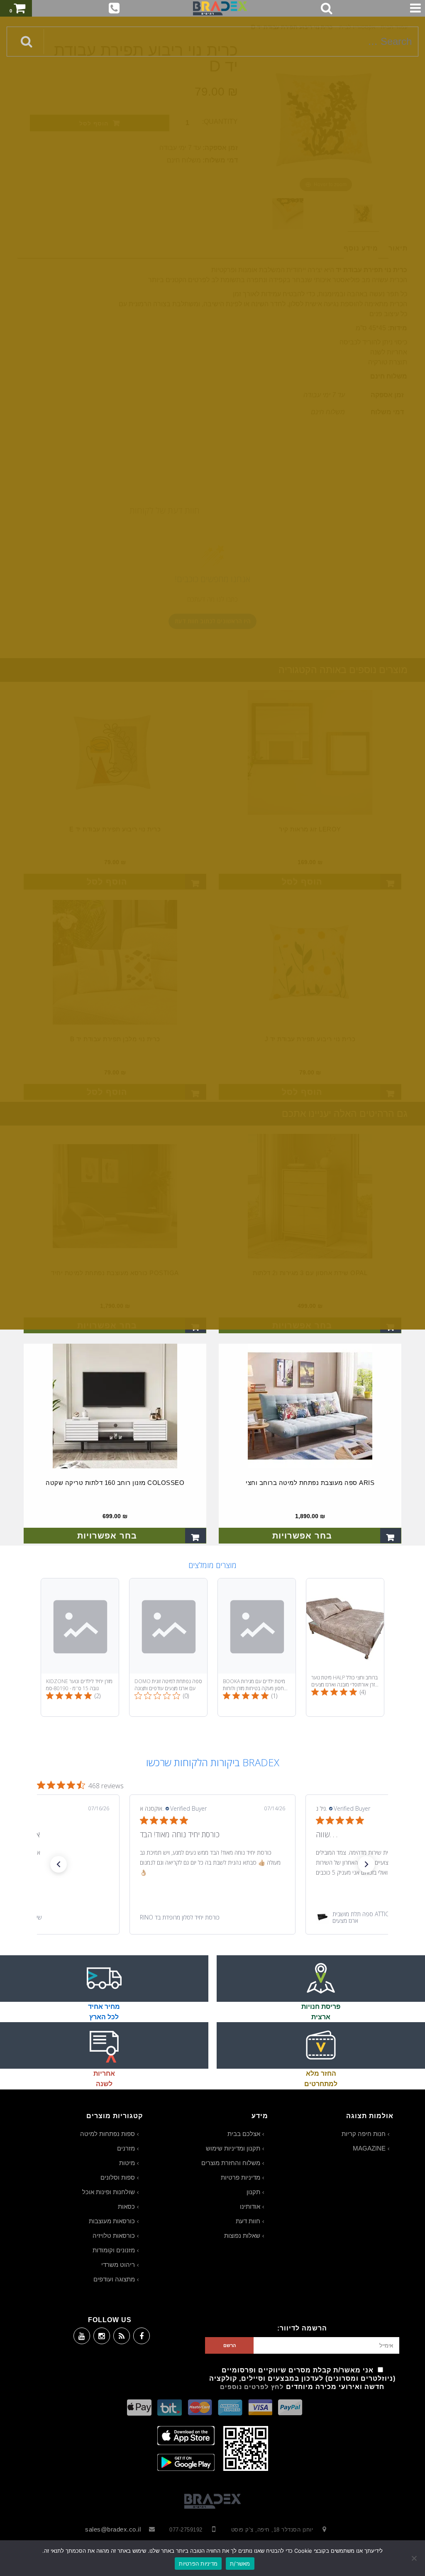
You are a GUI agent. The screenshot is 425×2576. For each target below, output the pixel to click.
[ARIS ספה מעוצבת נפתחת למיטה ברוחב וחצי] (310, 1406)
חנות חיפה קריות (364, 2134)
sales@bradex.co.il (113, 2529)
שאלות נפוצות (242, 2236)
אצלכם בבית (244, 2134)
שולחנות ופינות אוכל (109, 2192)
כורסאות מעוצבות (112, 2221)
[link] (212, 1917)
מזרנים (126, 2148)
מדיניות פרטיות (241, 2177)
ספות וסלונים (118, 2177)
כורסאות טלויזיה (114, 2236)
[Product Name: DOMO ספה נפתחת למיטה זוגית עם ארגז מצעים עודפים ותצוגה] (168, 1647)
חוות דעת (248, 2221)
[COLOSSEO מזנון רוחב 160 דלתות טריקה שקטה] (115, 1406)
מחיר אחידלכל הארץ (104, 2012)
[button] (59, 1864)
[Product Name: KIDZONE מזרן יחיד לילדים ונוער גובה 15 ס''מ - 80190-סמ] (80, 1647)
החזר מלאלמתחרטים (321, 2079)
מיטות (127, 2163)
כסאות (126, 2206)
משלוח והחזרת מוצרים (231, 2163)
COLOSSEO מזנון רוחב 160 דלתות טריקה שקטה (115, 1483)
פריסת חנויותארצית (321, 2012)
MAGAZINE (369, 2148)
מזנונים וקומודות (114, 2250)
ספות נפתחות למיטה (107, 2134)
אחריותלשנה (104, 2079)
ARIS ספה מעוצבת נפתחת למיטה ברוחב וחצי (310, 1483)
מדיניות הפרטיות (198, 2564)
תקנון (253, 2192)
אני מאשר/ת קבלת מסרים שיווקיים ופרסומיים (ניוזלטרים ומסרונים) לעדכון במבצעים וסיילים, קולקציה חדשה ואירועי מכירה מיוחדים (302, 2378)
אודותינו (250, 2206)
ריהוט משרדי (118, 2265)
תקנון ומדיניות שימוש (233, 2148)
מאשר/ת (240, 2564)
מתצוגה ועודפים (114, 2279)
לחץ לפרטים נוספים (252, 2387)
